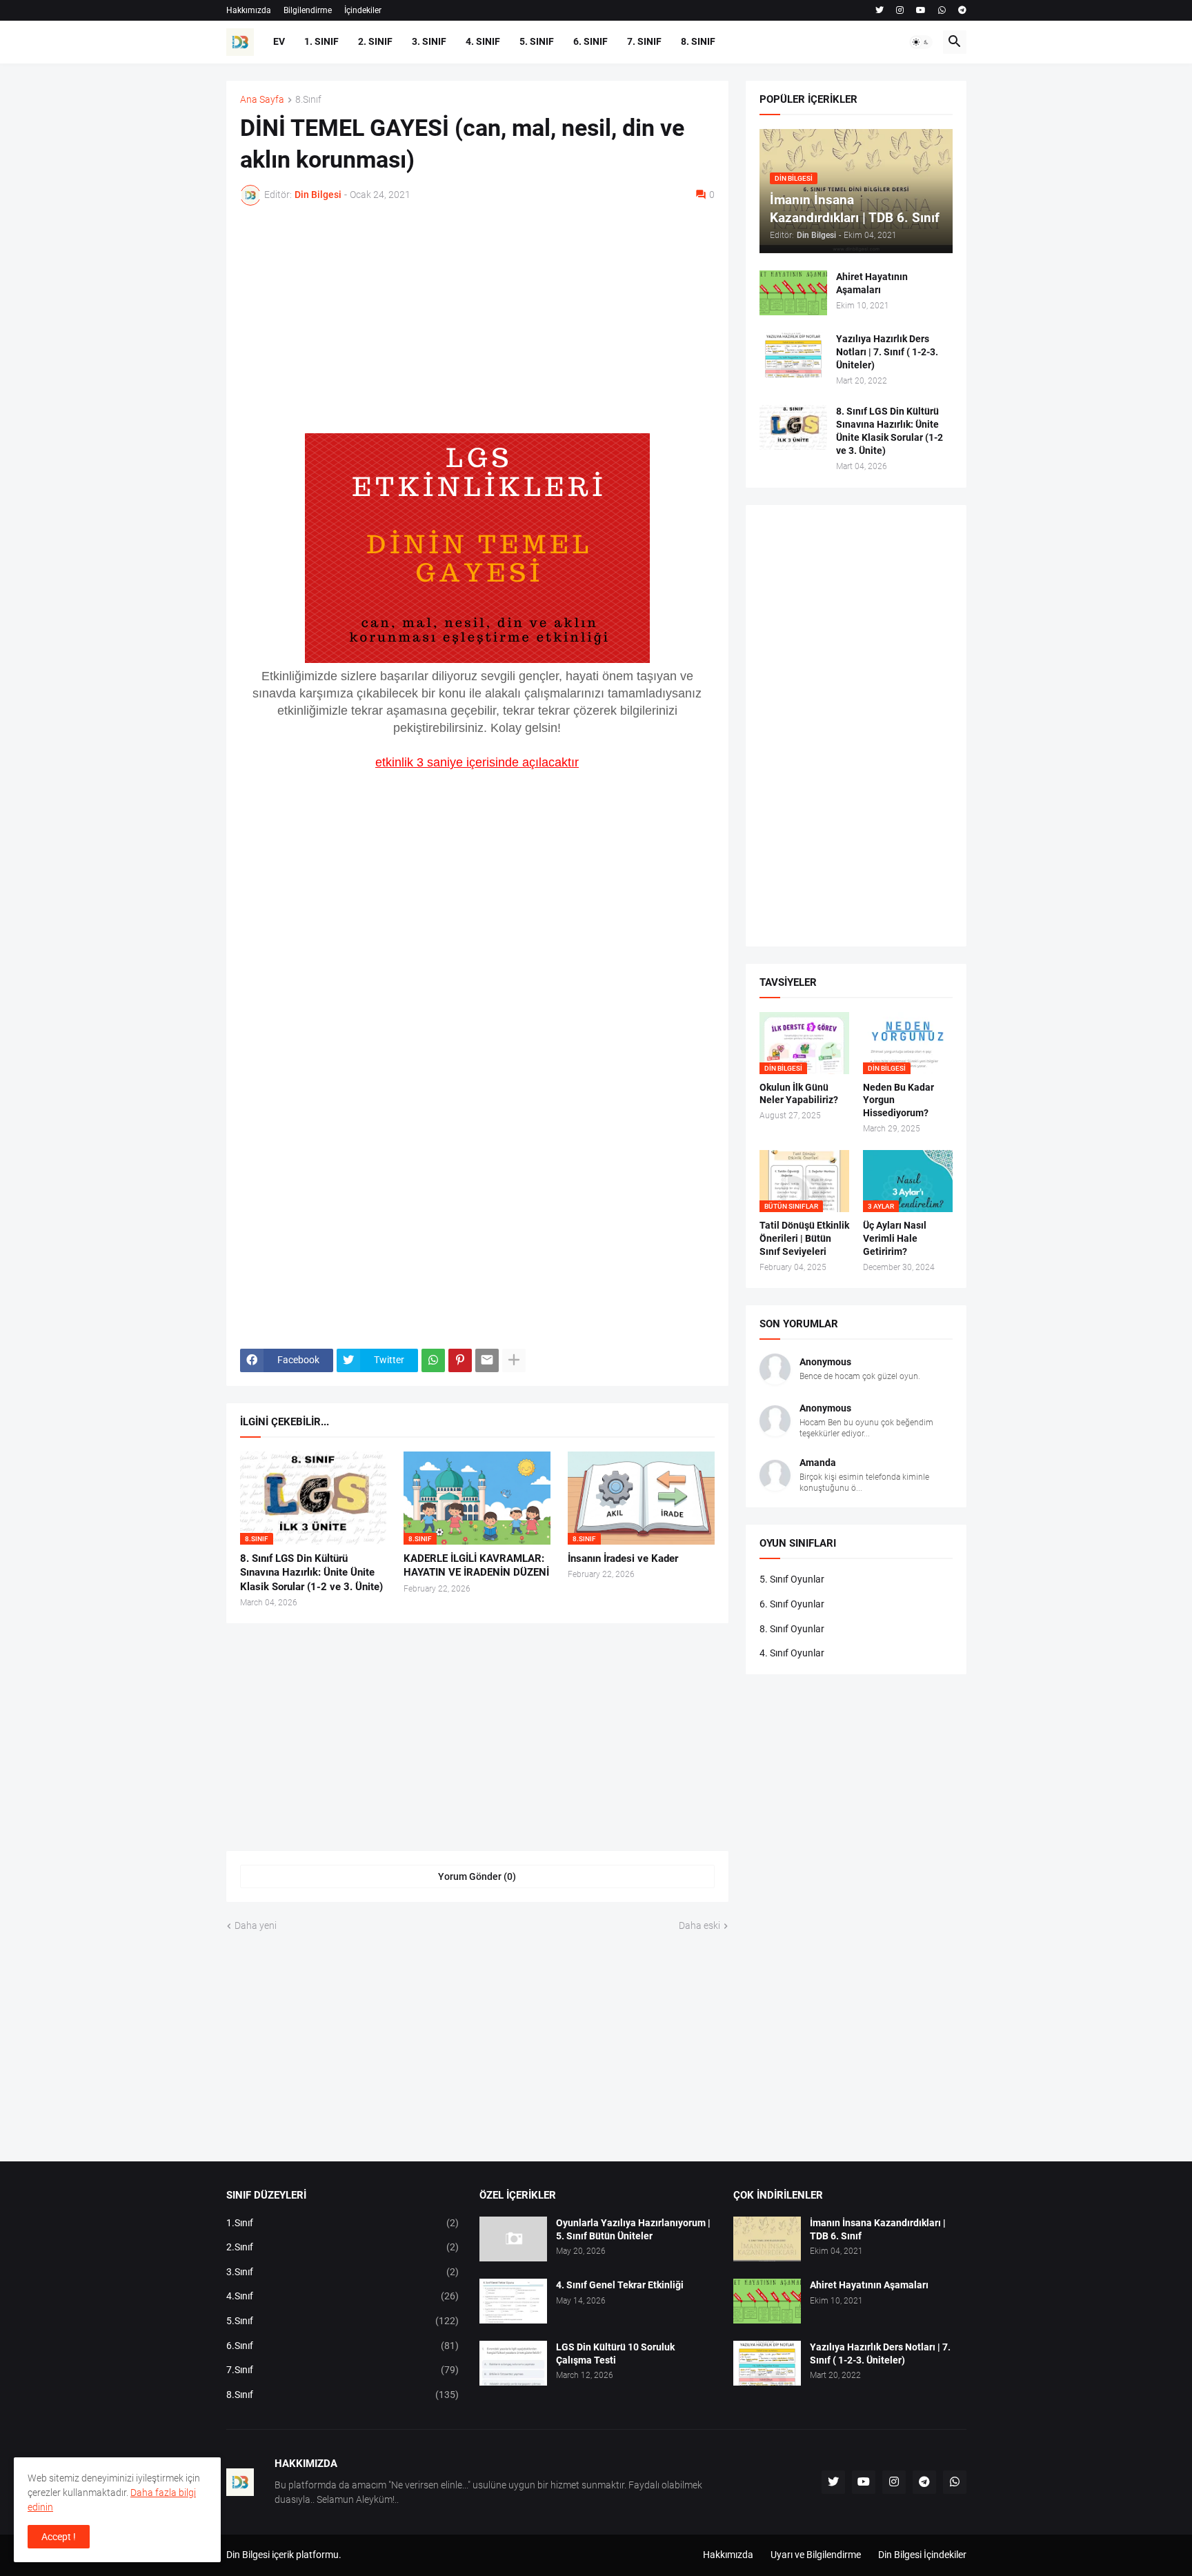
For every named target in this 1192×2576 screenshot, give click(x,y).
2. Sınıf (375, 41)
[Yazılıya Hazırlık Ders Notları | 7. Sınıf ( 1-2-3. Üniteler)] (793, 355)
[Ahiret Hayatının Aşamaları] (793, 293)
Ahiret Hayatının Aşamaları (872, 283)
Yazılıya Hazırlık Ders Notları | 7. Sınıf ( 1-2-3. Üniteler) (887, 352)
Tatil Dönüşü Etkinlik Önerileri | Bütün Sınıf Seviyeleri (804, 1238)
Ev (279, 41)
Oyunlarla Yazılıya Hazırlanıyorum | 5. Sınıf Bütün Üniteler (633, 2229)
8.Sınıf (308, 100)
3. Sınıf (429, 41)
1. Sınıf (321, 41)
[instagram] (900, 10)
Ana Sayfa (262, 100)
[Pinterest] (460, 1360)
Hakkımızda (249, 10)
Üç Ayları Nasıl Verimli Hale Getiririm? (895, 1238)
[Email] (487, 1360)
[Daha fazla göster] (514, 1360)
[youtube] (921, 10)
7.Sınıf (343, 2370)
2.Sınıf (343, 2247)
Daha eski (699, 1925)
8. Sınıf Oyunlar (792, 1629)
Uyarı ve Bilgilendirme (816, 2555)
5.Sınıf (343, 2321)
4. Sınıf (483, 41)
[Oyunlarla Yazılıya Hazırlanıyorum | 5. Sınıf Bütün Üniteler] (513, 2239)
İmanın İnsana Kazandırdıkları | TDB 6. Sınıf (878, 2229)
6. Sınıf (590, 41)
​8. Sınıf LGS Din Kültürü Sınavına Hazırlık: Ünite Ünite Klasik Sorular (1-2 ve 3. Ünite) (311, 1573)
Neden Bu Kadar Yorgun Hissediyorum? (898, 1100)
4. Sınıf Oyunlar (792, 1653)
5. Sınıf (537, 41)
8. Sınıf (698, 41)
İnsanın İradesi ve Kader (623, 1558)
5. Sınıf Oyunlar (792, 1579)
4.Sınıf (343, 2296)
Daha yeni (256, 1925)
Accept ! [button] (59, 2537)
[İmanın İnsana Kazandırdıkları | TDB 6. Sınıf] (767, 2239)
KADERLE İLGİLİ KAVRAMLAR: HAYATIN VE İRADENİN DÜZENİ (476, 1565)
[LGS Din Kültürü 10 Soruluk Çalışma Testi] (513, 2363)
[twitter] (880, 10)
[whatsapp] (942, 10)
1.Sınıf (343, 2223)
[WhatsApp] (433, 1360)
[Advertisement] (477, 319)
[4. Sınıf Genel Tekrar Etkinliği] (513, 2301)
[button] (921, 42)
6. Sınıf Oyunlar (792, 1604)
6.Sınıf (343, 2346)
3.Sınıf (343, 2272)
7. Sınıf (644, 41)
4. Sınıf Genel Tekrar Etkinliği (620, 2285)
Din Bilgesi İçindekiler (922, 2555)
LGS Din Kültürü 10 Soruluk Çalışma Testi (615, 2354)
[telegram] (962, 10)
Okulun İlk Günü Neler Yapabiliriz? (799, 1094)
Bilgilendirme (308, 10)
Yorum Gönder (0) (477, 1876)
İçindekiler (363, 10)
